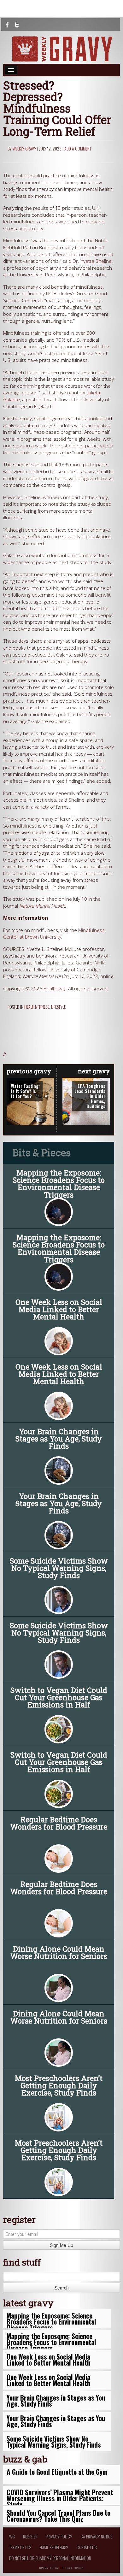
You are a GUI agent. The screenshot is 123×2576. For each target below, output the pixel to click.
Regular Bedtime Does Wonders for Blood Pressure (59, 1823)
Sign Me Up (61, 2245)
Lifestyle (58, 1007)
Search (62, 2288)
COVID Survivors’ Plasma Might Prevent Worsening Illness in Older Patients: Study (60, 2498)
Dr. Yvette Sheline (92, 261)
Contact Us (86, 2547)
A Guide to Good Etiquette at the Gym (57, 2472)
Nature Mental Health (42, 906)
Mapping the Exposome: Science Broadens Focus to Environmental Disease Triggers (59, 1184)
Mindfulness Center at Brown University (54, 934)
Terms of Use (20, 2547)
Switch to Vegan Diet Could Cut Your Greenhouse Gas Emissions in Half (59, 1697)
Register (30, 2536)
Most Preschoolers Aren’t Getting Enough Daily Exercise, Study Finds (59, 2085)
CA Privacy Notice (96, 2536)
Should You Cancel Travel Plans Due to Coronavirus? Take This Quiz (59, 2516)
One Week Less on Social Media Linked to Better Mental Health (59, 1309)
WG (12, 2536)
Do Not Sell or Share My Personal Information (50, 2558)
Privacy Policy (59, 2536)
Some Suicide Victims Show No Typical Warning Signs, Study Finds (59, 1568)
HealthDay (55, 989)
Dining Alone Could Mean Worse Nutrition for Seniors (59, 1952)
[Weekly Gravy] (61, 49)
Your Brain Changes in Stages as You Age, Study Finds (59, 1439)
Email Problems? (54, 2547)
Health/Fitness (37, 1007)
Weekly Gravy (24, 148)
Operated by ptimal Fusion (62, 2567)
